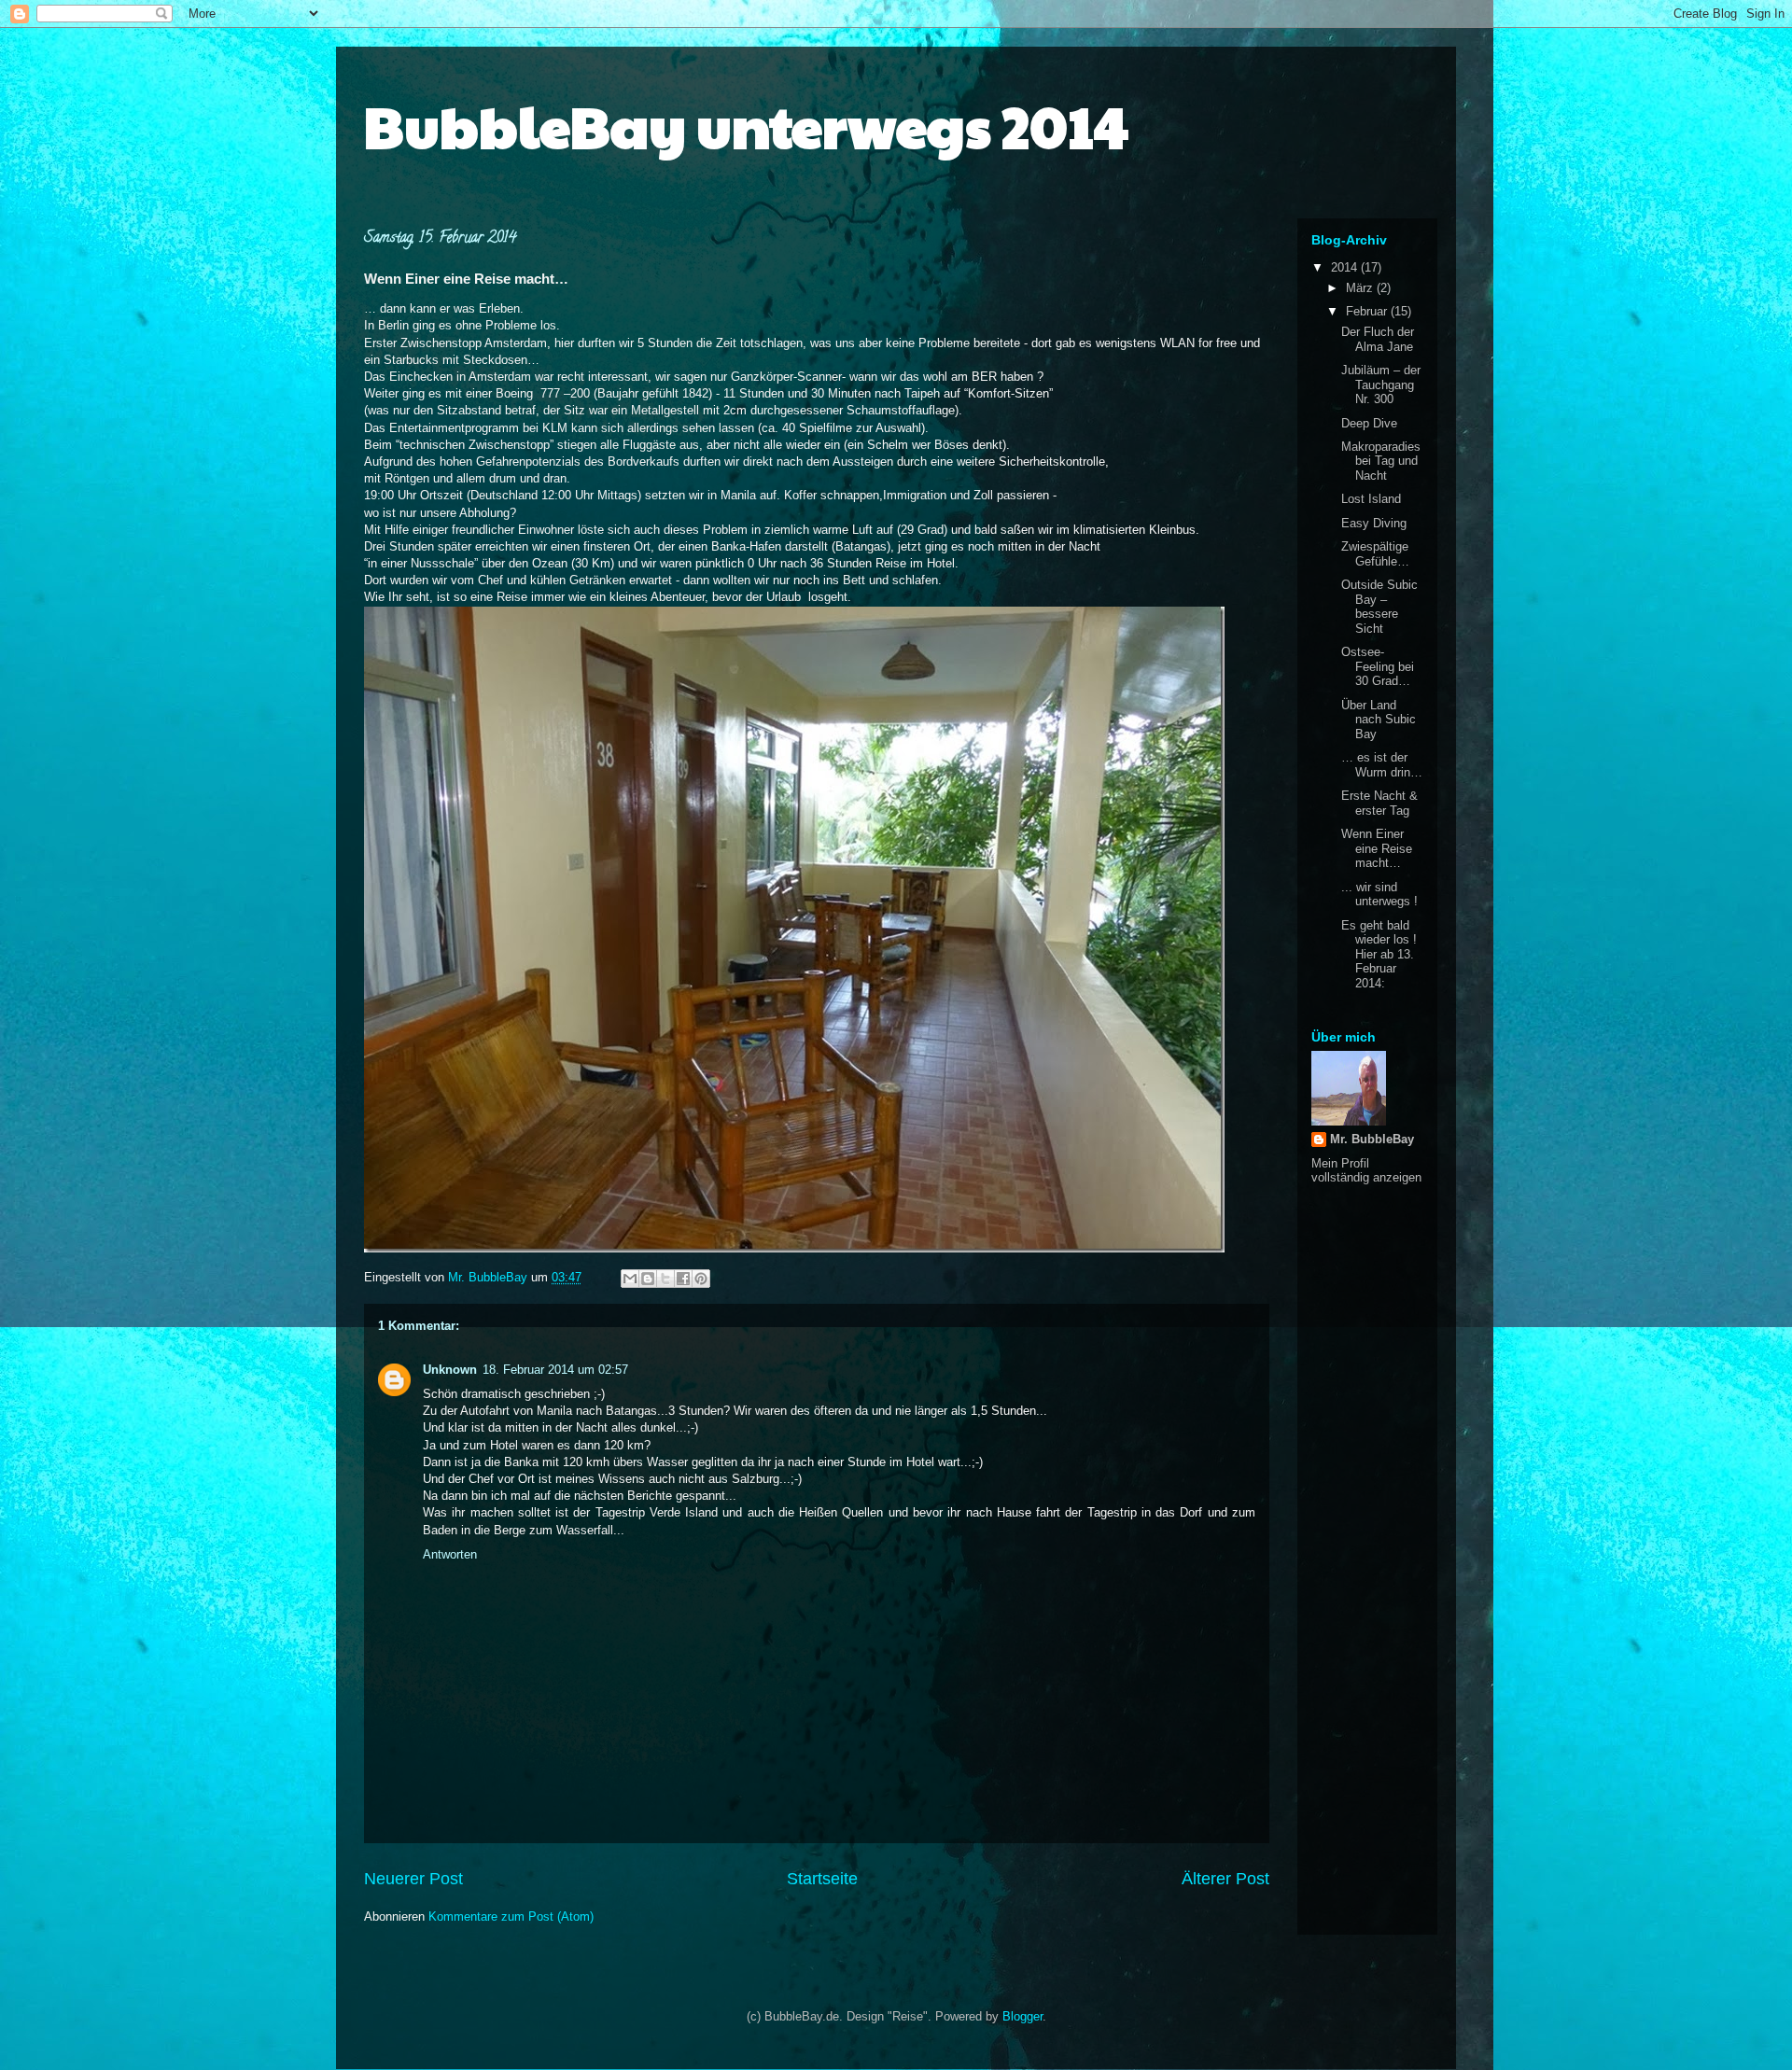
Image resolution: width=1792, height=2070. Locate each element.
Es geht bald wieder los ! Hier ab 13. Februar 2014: (1379, 954)
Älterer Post (1225, 1879)
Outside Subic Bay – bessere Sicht (1379, 607)
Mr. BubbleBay (1372, 1139)
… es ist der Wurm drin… (1382, 765)
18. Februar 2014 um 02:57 (555, 1370)
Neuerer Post (413, 1879)
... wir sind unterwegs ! (1379, 895)
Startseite (822, 1879)
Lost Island (1371, 499)
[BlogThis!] (648, 1279)
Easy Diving (1374, 523)
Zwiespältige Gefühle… (1375, 554)
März (1361, 288)
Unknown (450, 1370)
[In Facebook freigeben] (683, 1279)
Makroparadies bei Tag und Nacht (1381, 461)
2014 (1346, 267)
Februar (1368, 311)
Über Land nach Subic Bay (1379, 720)
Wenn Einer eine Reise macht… (1377, 848)
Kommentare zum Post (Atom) (511, 1916)
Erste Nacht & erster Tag (1379, 803)
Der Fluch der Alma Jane (1378, 339)
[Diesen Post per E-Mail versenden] (630, 1279)
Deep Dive (1369, 423)
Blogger (1022, 2016)
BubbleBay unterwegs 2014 (746, 125)
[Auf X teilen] (665, 1279)
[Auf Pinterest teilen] (701, 1279)
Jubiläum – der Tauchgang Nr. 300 (1381, 385)
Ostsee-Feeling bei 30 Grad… (1378, 666)
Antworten (450, 1554)
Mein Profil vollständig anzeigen (1366, 1170)
